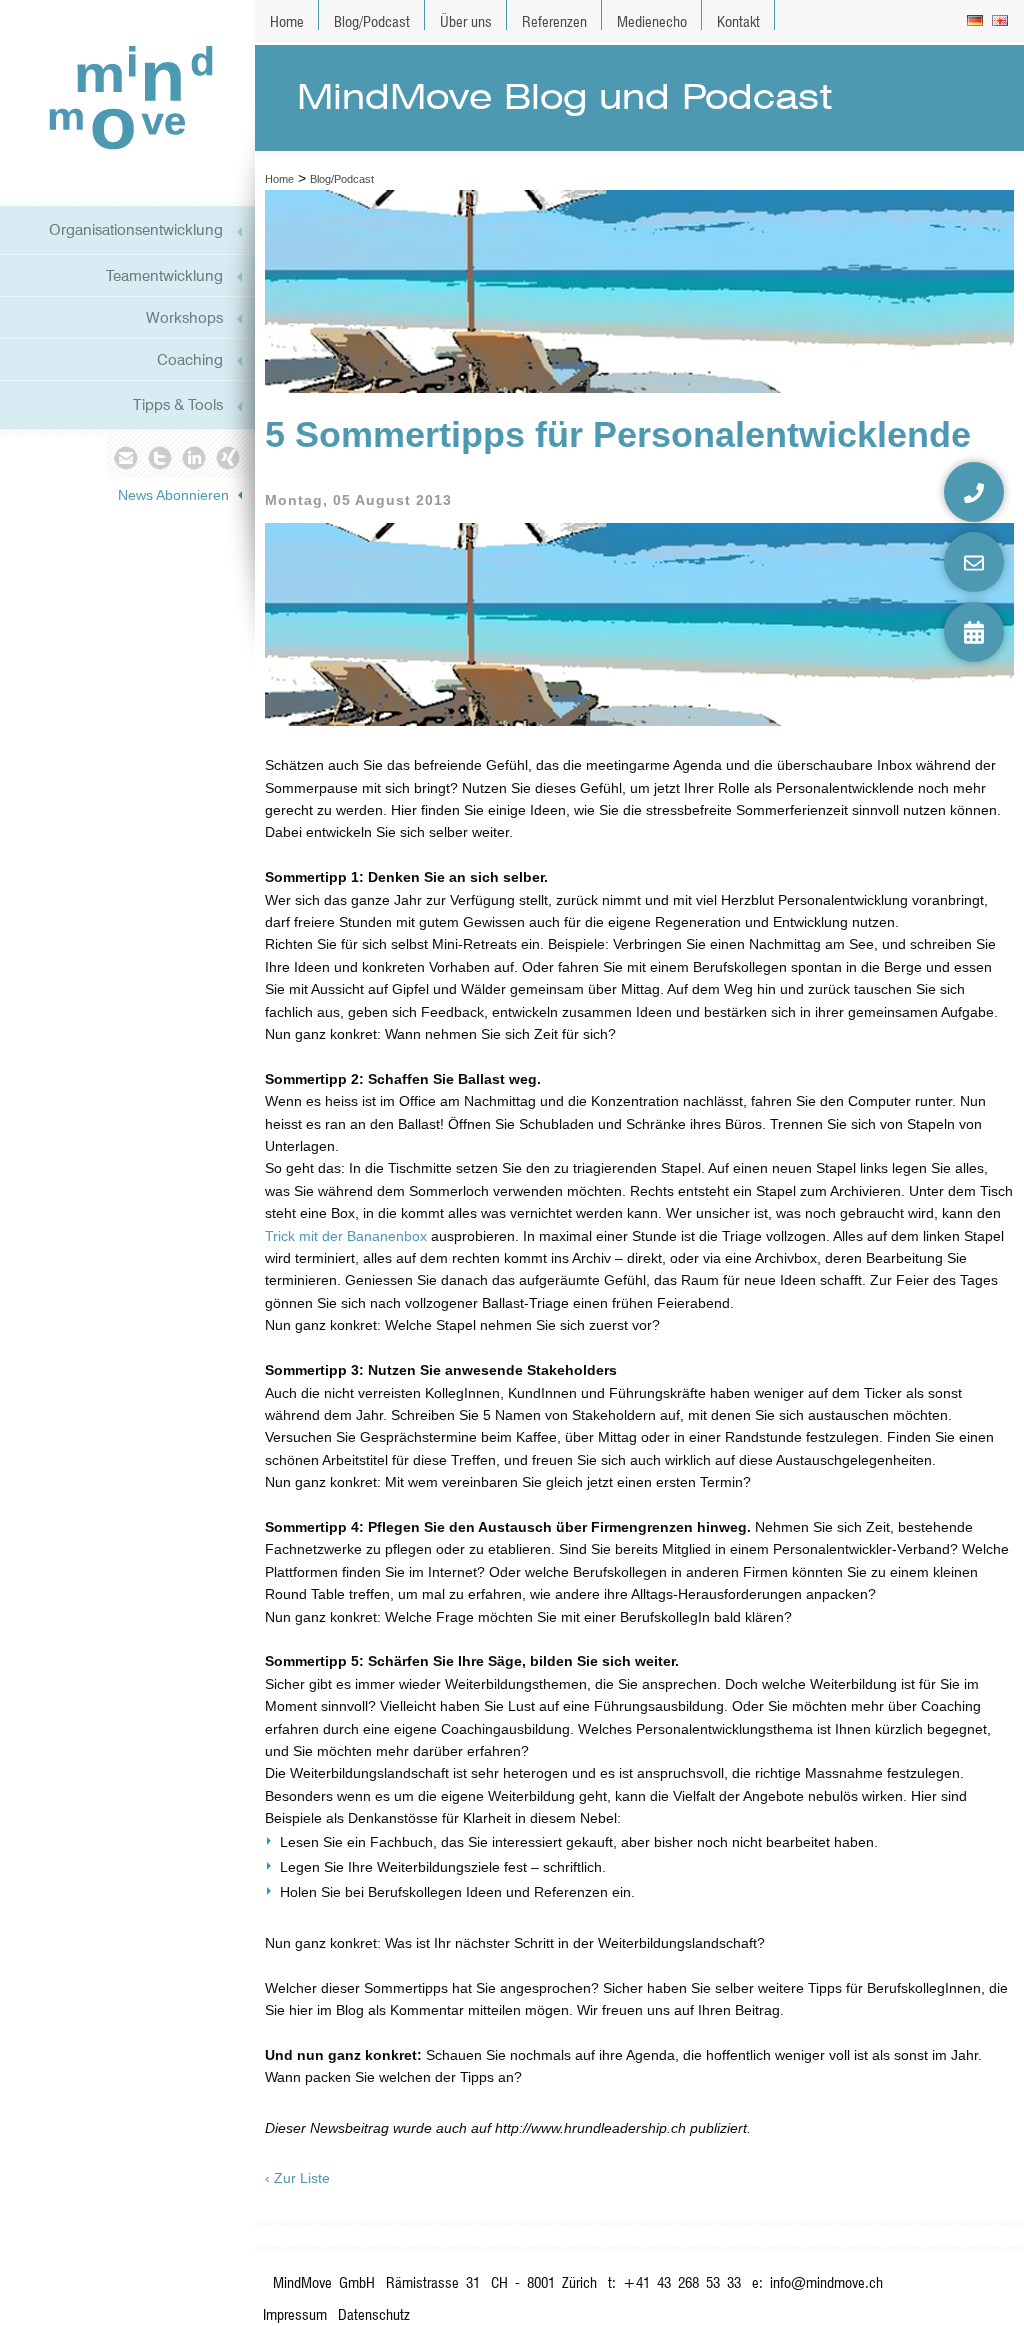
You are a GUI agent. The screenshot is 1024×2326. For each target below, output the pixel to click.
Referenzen (554, 21)
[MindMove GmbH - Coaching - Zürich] (123, 96)
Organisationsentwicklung (136, 229)
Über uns (466, 21)
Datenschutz (374, 2314)
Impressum (295, 2314)
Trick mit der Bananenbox (348, 1236)
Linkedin (194, 457)
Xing (229, 457)
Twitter (159, 457)
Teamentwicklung (164, 275)
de (976, 21)
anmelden (996, 2296)
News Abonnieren (173, 495)
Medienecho (652, 21)
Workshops (184, 317)
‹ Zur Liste (297, 2178)
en (1001, 21)
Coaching (190, 359)
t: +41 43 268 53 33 (674, 2282)
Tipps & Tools (178, 404)
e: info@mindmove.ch (817, 2282)
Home (287, 21)
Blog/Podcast (372, 21)
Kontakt (738, 21)
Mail (124, 457)
